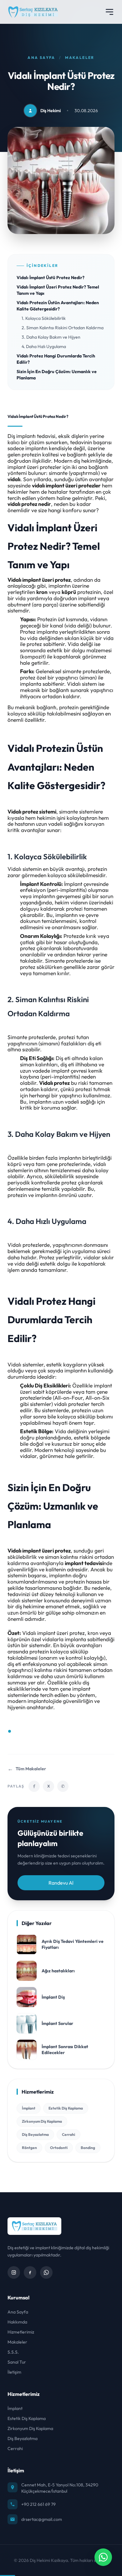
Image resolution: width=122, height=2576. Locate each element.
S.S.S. (13, 2352)
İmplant (29, 2108)
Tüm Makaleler (27, 1769)
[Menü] (109, 12)
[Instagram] (14, 2272)
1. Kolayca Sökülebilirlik (44, 318)
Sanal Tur (17, 2362)
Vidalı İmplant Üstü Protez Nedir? (51, 278)
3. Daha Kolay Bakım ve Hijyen (51, 337)
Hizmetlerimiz (21, 2332)
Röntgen (29, 2148)
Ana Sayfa (41, 57)
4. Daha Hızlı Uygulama (44, 346)
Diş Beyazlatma (35, 2134)
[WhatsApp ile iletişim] (103, 2557)
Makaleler (80, 57)
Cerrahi (69, 2134)
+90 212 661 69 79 (38, 2504)
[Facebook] (30, 2272)
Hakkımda (17, 2322)
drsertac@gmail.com (42, 2519)
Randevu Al (61, 1883)
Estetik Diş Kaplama (66, 2108)
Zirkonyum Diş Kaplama (42, 2121)
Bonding (88, 2148)
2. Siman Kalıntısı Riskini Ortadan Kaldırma (63, 328)
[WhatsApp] (46, 2272)
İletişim (14, 2372)
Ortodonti (59, 2148)
